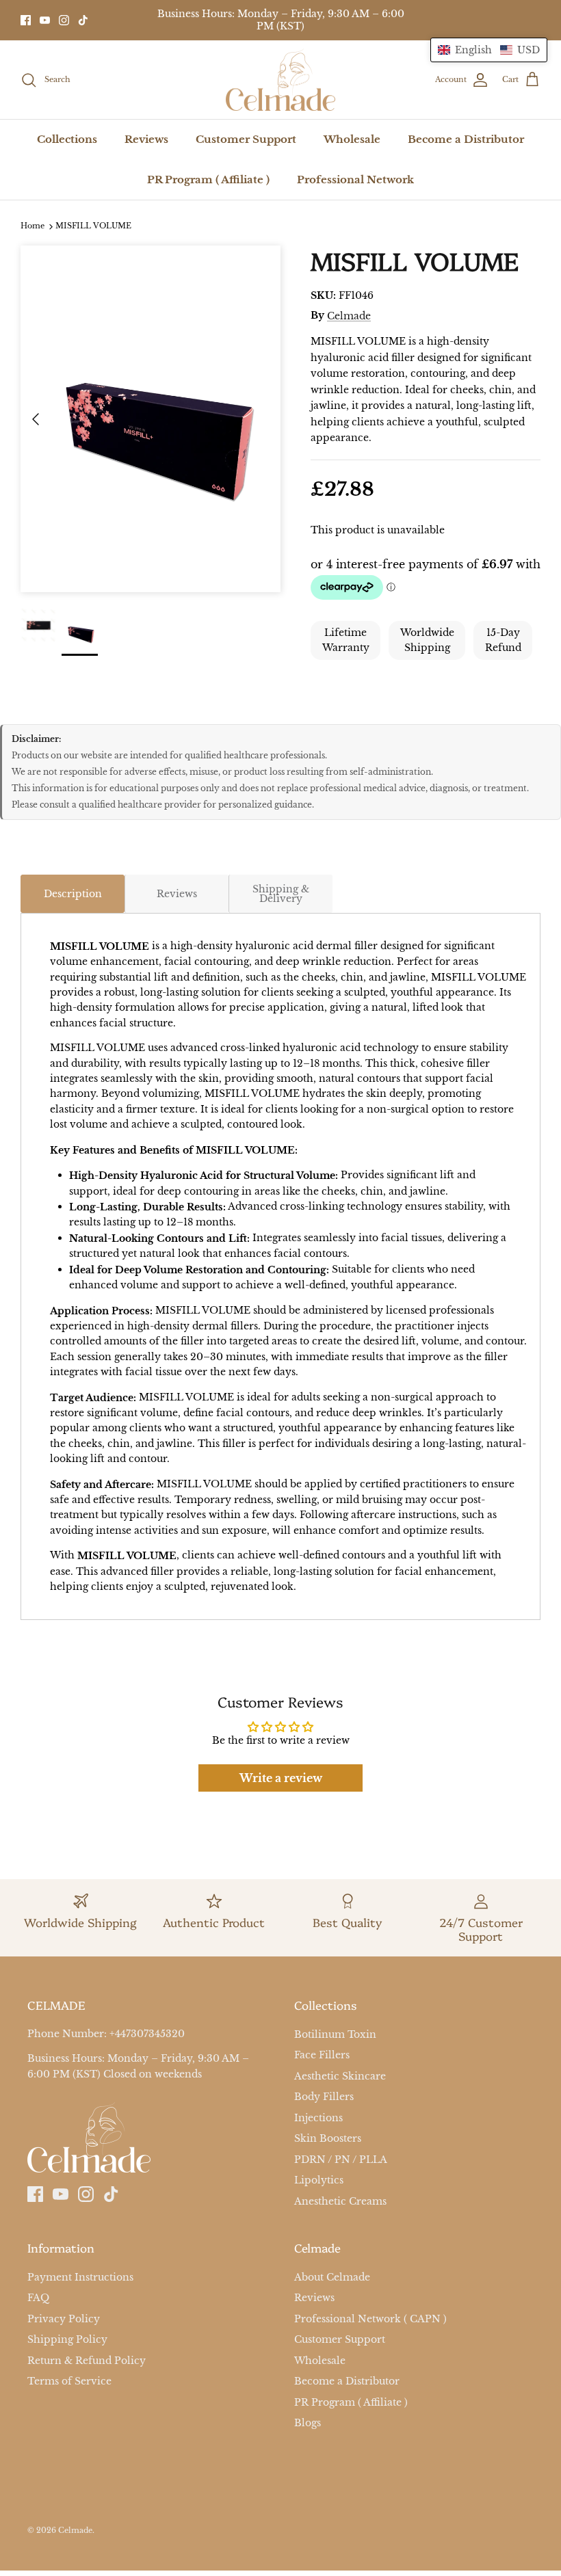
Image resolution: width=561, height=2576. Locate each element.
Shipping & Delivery (281, 894)
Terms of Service (69, 2381)
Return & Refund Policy (87, 2361)
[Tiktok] (83, 20)
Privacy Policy (64, 2319)
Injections (318, 2118)
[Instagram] (64, 20)
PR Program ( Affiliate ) (208, 180)
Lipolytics (319, 2180)
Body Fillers (324, 2097)
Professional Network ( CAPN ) (370, 2319)
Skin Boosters (328, 2138)
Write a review (281, 1778)
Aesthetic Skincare (340, 2076)
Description (73, 894)
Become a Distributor (466, 139)
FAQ (38, 2298)
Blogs (308, 2423)
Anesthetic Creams (340, 2201)
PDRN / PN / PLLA (341, 2160)
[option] (151, 419)
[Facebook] (26, 20)
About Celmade (332, 2277)
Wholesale (352, 139)
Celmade (349, 316)
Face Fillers (322, 2055)
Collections (67, 139)
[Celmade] (280, 80)
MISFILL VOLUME (93, 226)
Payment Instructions (80, 2277)
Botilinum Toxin (335, 2034)
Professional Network (355, 180)
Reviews (146, 139)
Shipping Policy (67, 2339)
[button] (489, 50)
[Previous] (36, 419)
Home (32, 226)
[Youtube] (45, 20)
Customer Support (246, 139)
